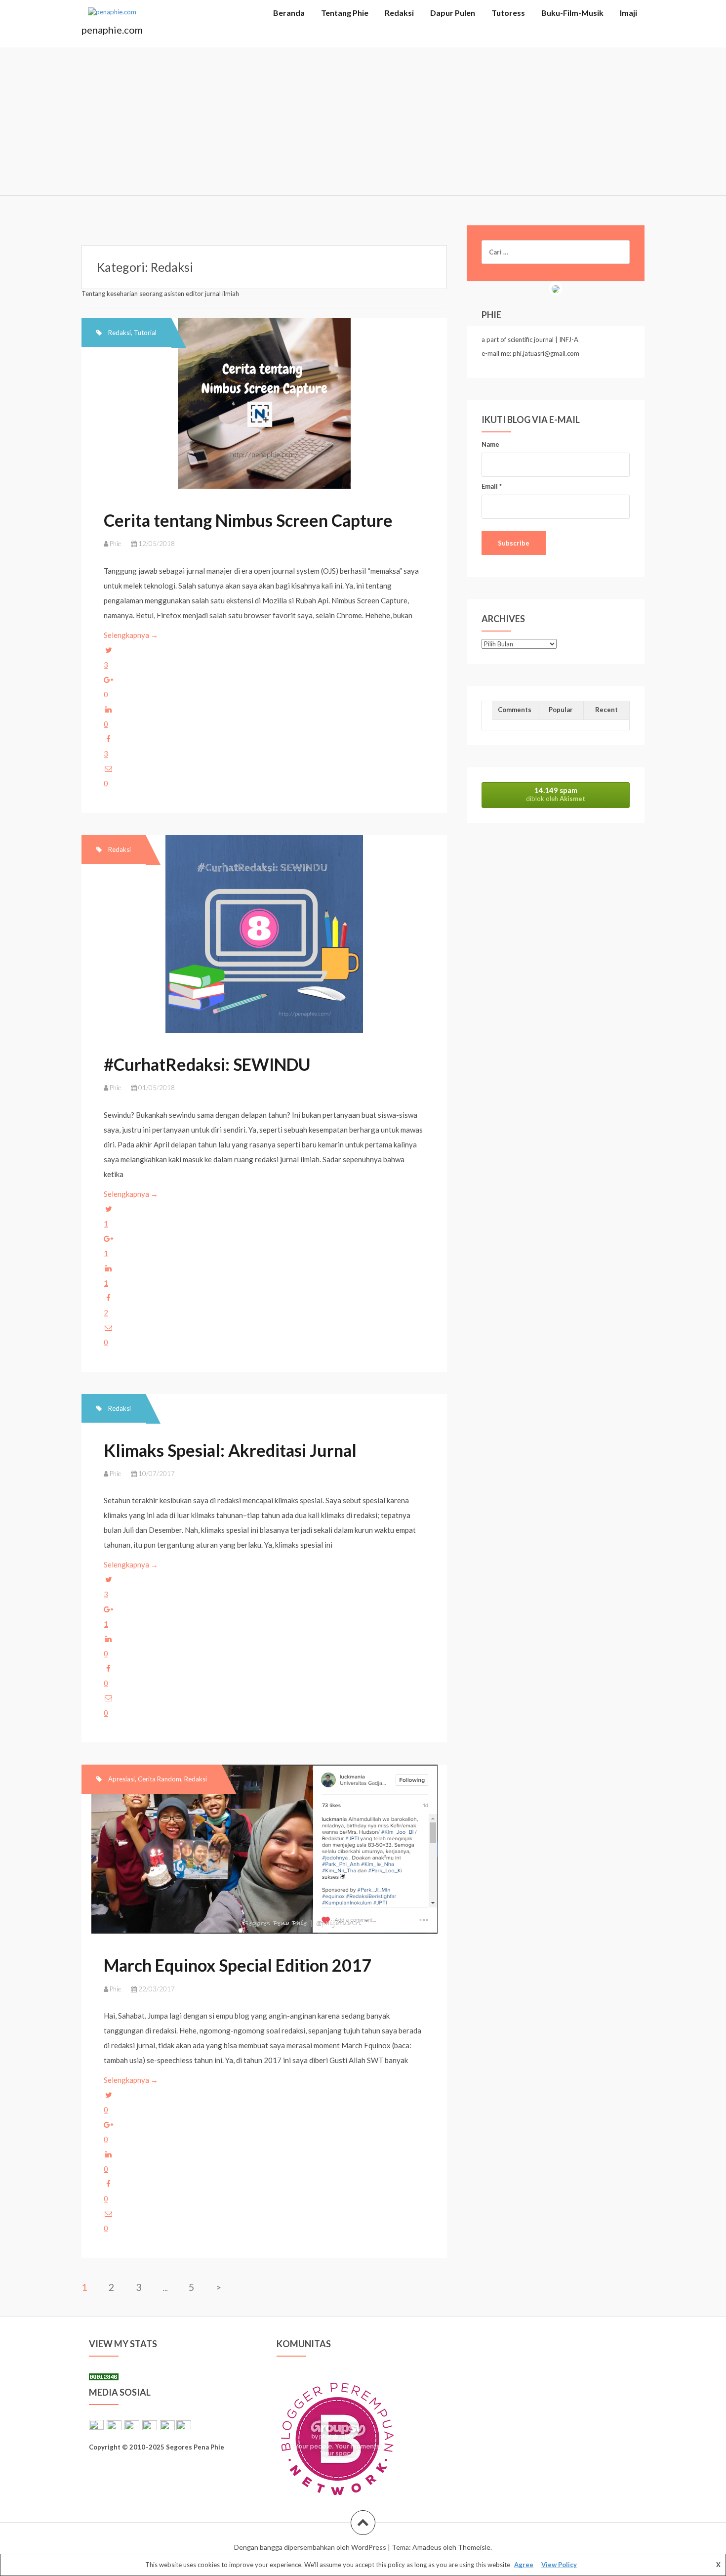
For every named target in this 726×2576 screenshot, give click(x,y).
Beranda (289, 13)
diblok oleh (556, 794)
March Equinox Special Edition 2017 (238, 1965)
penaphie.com (112, 30)
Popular (561, 710)
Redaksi (399, 13)
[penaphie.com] (112, 15)
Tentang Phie (345, 13)
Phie (115, 544)
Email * (492, 486)
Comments (515, 710)
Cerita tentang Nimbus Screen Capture (248, 520)
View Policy (559, 2565)
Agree (524, 2565)
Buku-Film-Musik (572, 13)
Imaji (628, 13)
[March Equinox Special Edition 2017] (263, 1856)
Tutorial (145, 333)
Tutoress (508, 13)
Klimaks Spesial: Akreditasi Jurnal (230, 1450)
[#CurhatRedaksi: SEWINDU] (263, 938)
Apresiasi (121, 1779)
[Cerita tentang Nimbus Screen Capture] (263, 410)
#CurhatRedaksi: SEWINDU (207, 1064)
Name (490, 444)
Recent (606, 710)
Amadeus (427, 2547)
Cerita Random (160, 1779)
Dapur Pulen (453, 13)
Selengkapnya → (132, 635)
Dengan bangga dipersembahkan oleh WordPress (310, 2547)
